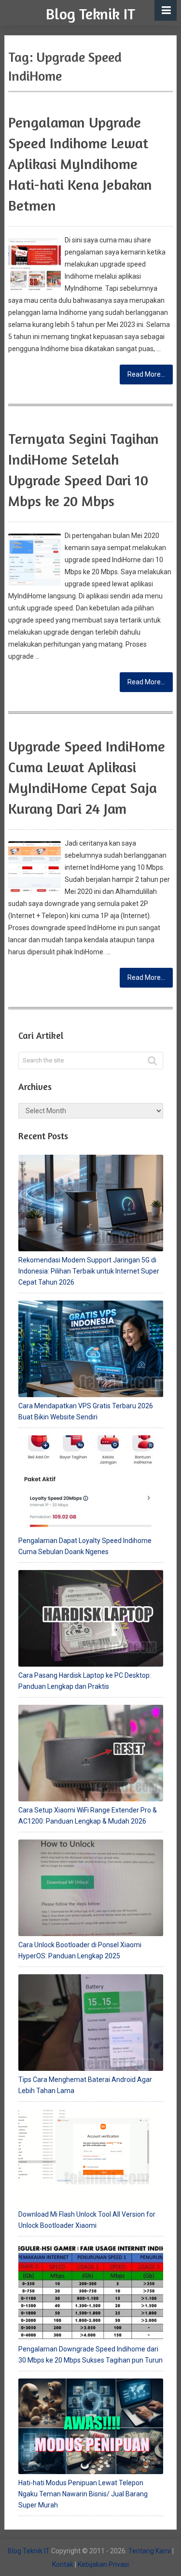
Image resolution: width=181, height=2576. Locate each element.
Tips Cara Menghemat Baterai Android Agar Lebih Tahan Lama (85, 2085)
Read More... (146, 374)
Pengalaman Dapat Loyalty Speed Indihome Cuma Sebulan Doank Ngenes (85, 1546)
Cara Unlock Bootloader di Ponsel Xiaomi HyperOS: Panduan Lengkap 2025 (80, 1950)
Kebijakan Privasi (103, 2564)
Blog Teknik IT (90, 14)
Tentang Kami (150, 2551)
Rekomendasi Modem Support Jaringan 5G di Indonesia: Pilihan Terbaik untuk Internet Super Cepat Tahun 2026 (89, 1271)
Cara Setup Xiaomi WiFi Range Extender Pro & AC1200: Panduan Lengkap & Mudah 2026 (88, 1816)
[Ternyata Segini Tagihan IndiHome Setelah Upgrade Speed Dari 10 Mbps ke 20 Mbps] (34, 560)
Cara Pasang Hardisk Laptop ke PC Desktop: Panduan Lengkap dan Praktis (85, 1681)
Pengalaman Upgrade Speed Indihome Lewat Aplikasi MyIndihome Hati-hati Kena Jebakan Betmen (80, 164)
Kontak (63, 2564)
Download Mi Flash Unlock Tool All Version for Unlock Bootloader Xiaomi (87, 2220)
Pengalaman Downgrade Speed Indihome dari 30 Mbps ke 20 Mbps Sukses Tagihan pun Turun (90, 2355)
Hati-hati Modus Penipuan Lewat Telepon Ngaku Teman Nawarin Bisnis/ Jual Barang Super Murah (83, 2494)
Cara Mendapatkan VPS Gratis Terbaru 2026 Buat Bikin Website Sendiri (86, 1411)
